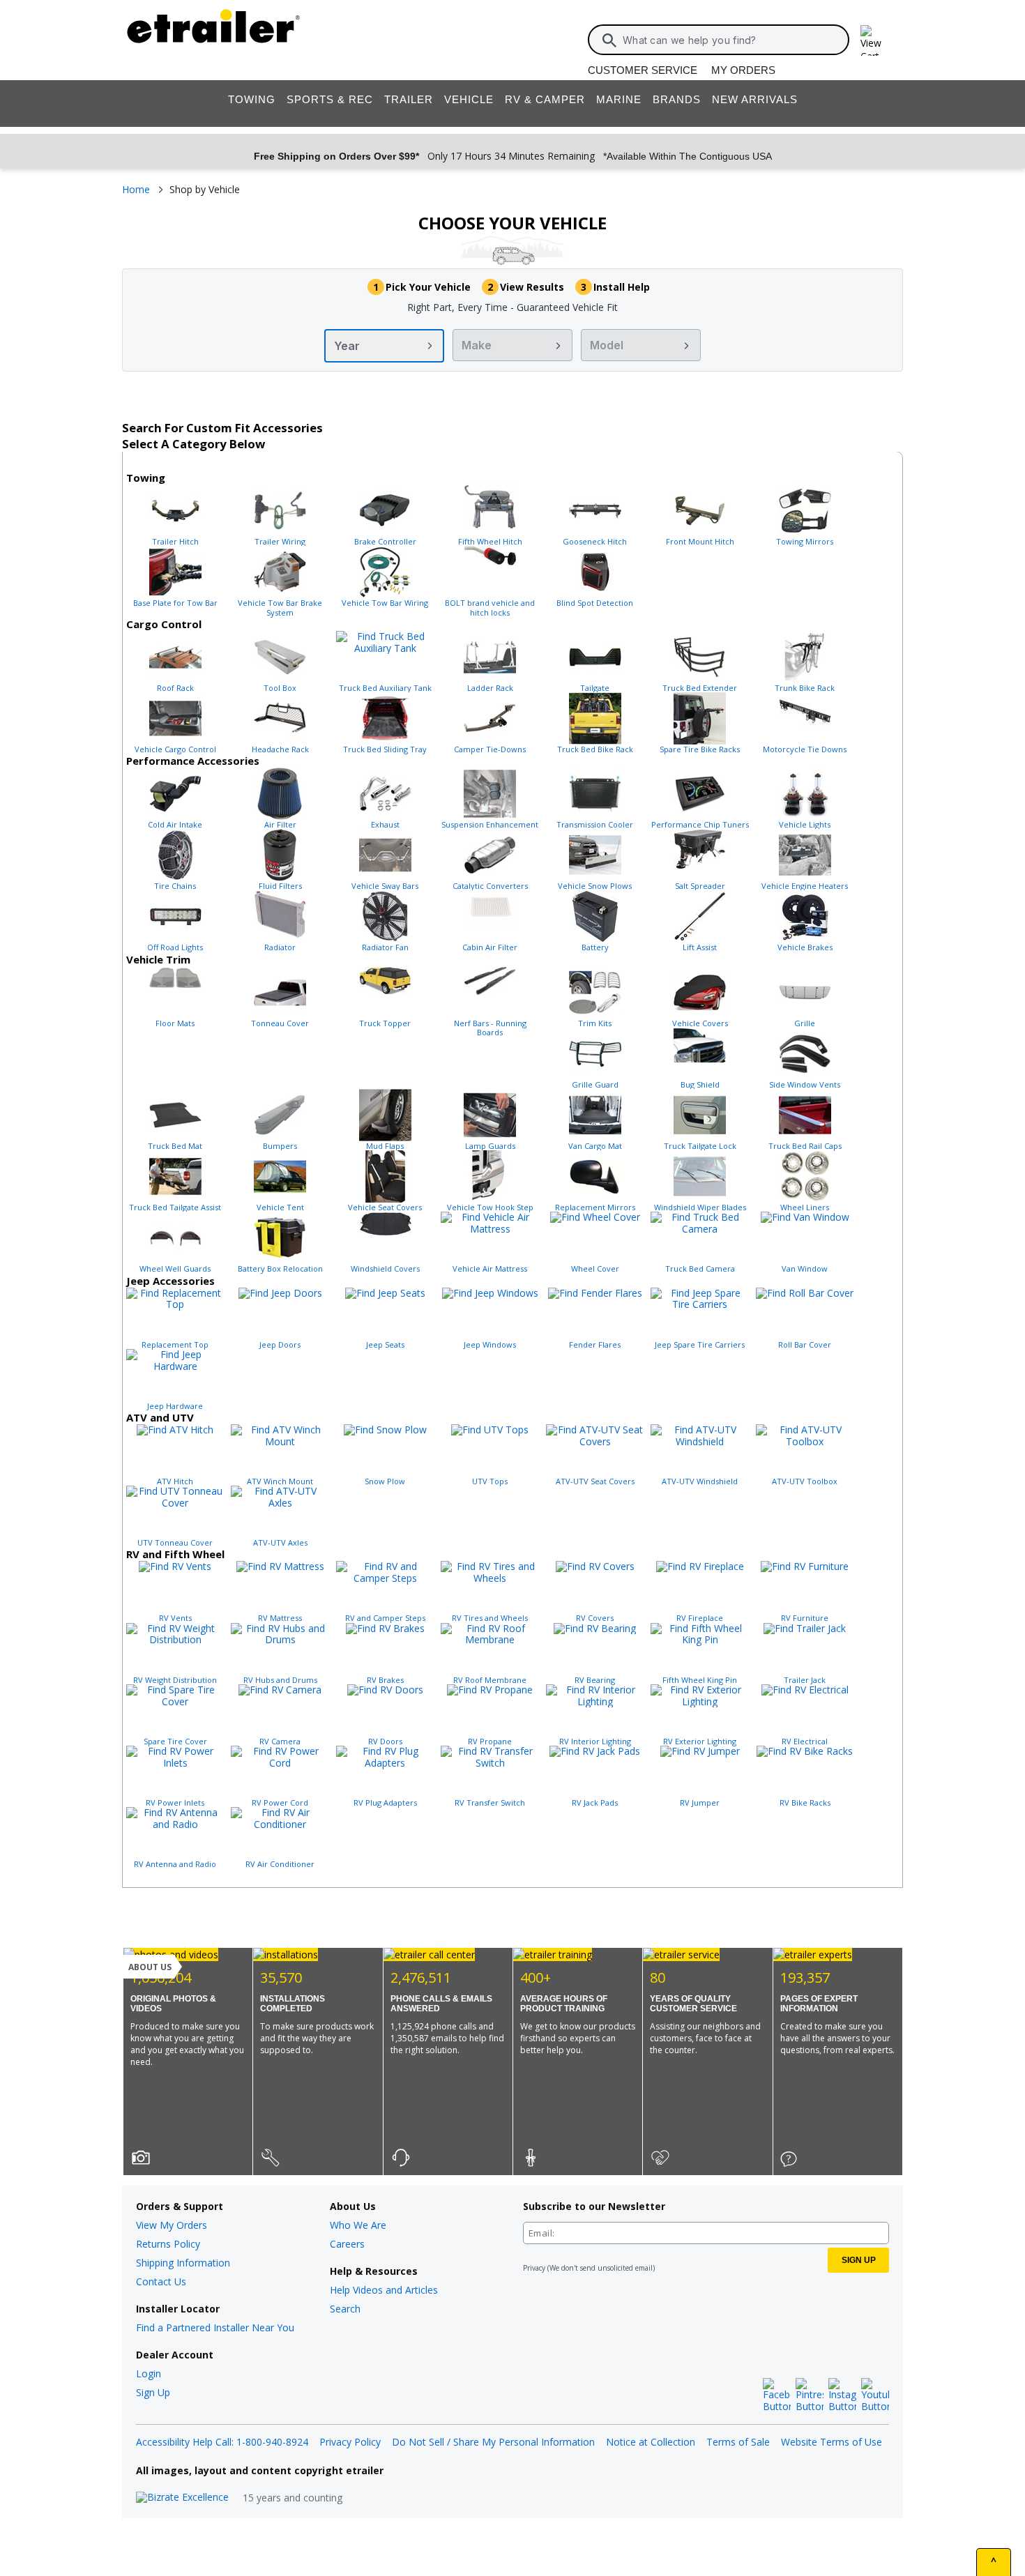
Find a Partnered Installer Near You (215, 2327)
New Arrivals (755, 99)
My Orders (743, 70)
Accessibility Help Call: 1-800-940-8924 (222, 2442)
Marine (619, 99)
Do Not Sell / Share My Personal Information (493, 2442)
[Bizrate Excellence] (182, 2498)
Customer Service (643, 70)
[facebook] (777, 2395)
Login (149, 2373)
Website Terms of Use (832, 2442)
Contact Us (161, 2281)
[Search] (609, 40)
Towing (252, 99)
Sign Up (153, 2392)
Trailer (409, 99)
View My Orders (172, 2225)
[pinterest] (810, 2395)
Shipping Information (183, 2263)
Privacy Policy (350, 2442)
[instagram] (842, 2395)
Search (345, 2309)
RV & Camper (545, 99)
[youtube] (875, 2395)
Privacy (534, 2268)
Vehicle (469, 99)
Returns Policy (168, 2244)
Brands (677, 99)
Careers (347, 2244)
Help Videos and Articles (384, 2290)
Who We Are (358, 2225)
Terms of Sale (738, 2442)
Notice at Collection (651, 2442)
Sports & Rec (330, 99)
